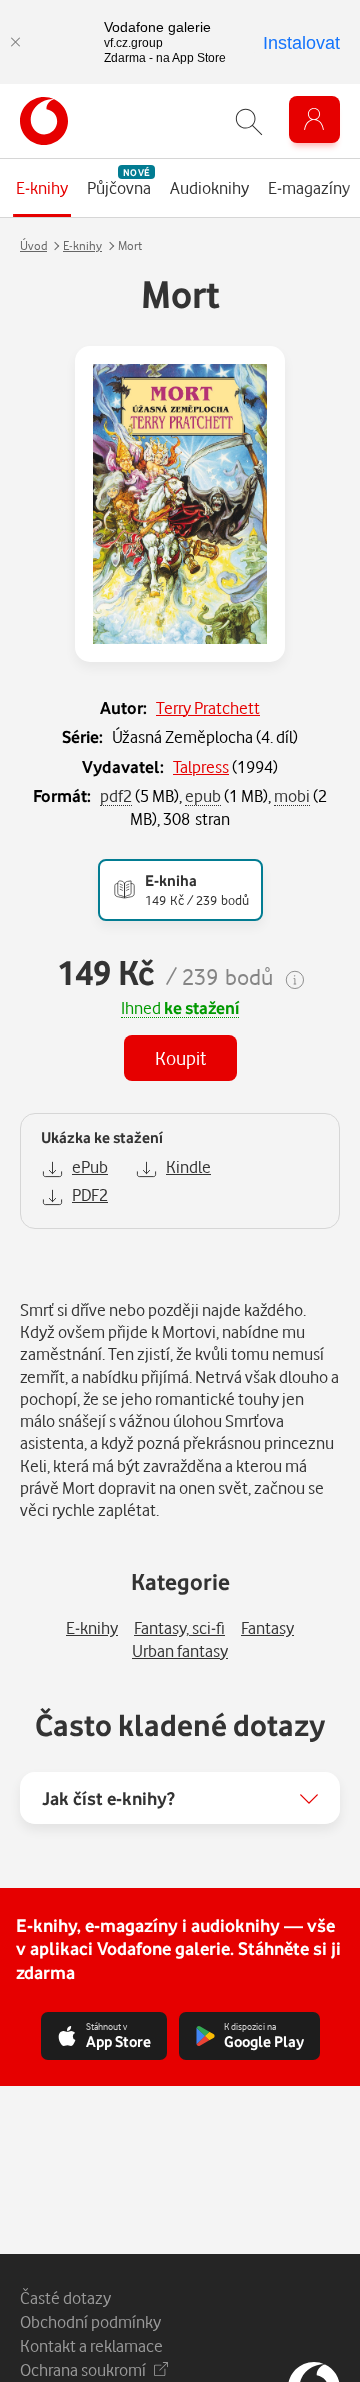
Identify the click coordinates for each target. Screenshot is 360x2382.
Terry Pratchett (208, 707)
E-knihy (82, 245)
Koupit (180, 1057)
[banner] (44, 121)
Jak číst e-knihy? (108, 1798)
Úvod (33, 245)
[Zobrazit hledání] (249, 121)
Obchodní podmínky (90, 2321)
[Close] (15, 42)
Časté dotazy (65, 2297)
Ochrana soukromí (83, 2369)
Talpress (201, 766)
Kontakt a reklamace (91, 2345)
